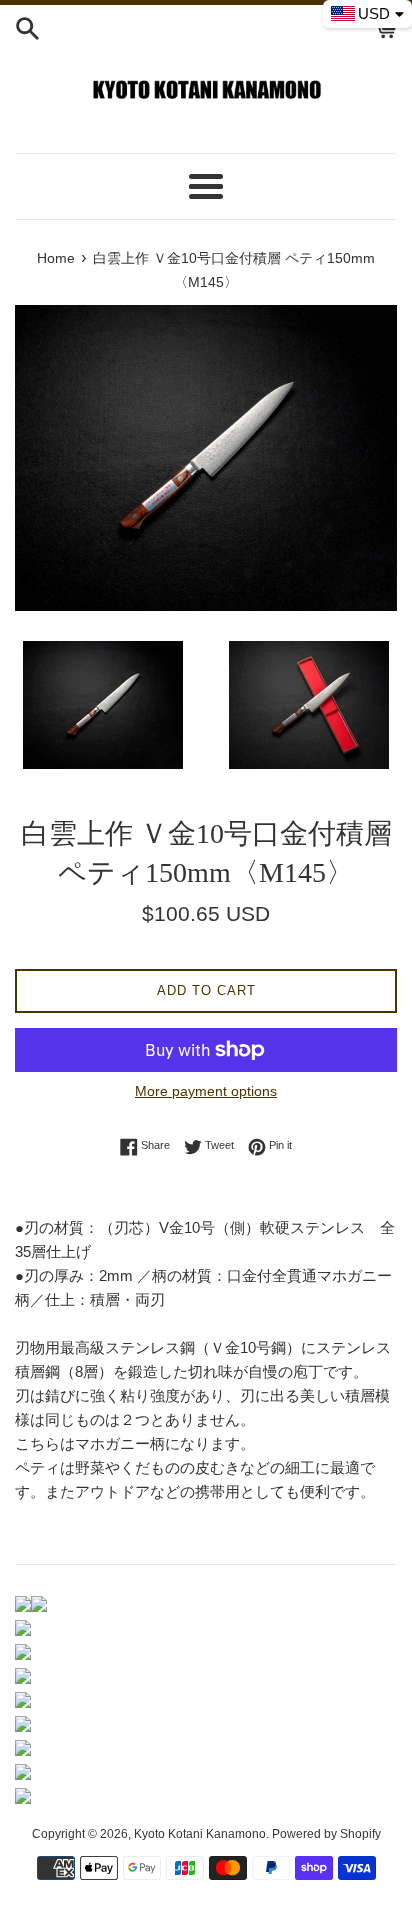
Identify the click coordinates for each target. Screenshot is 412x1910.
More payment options (206, 1091)
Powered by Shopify (326, 1834)
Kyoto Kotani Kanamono (200, 1834)
